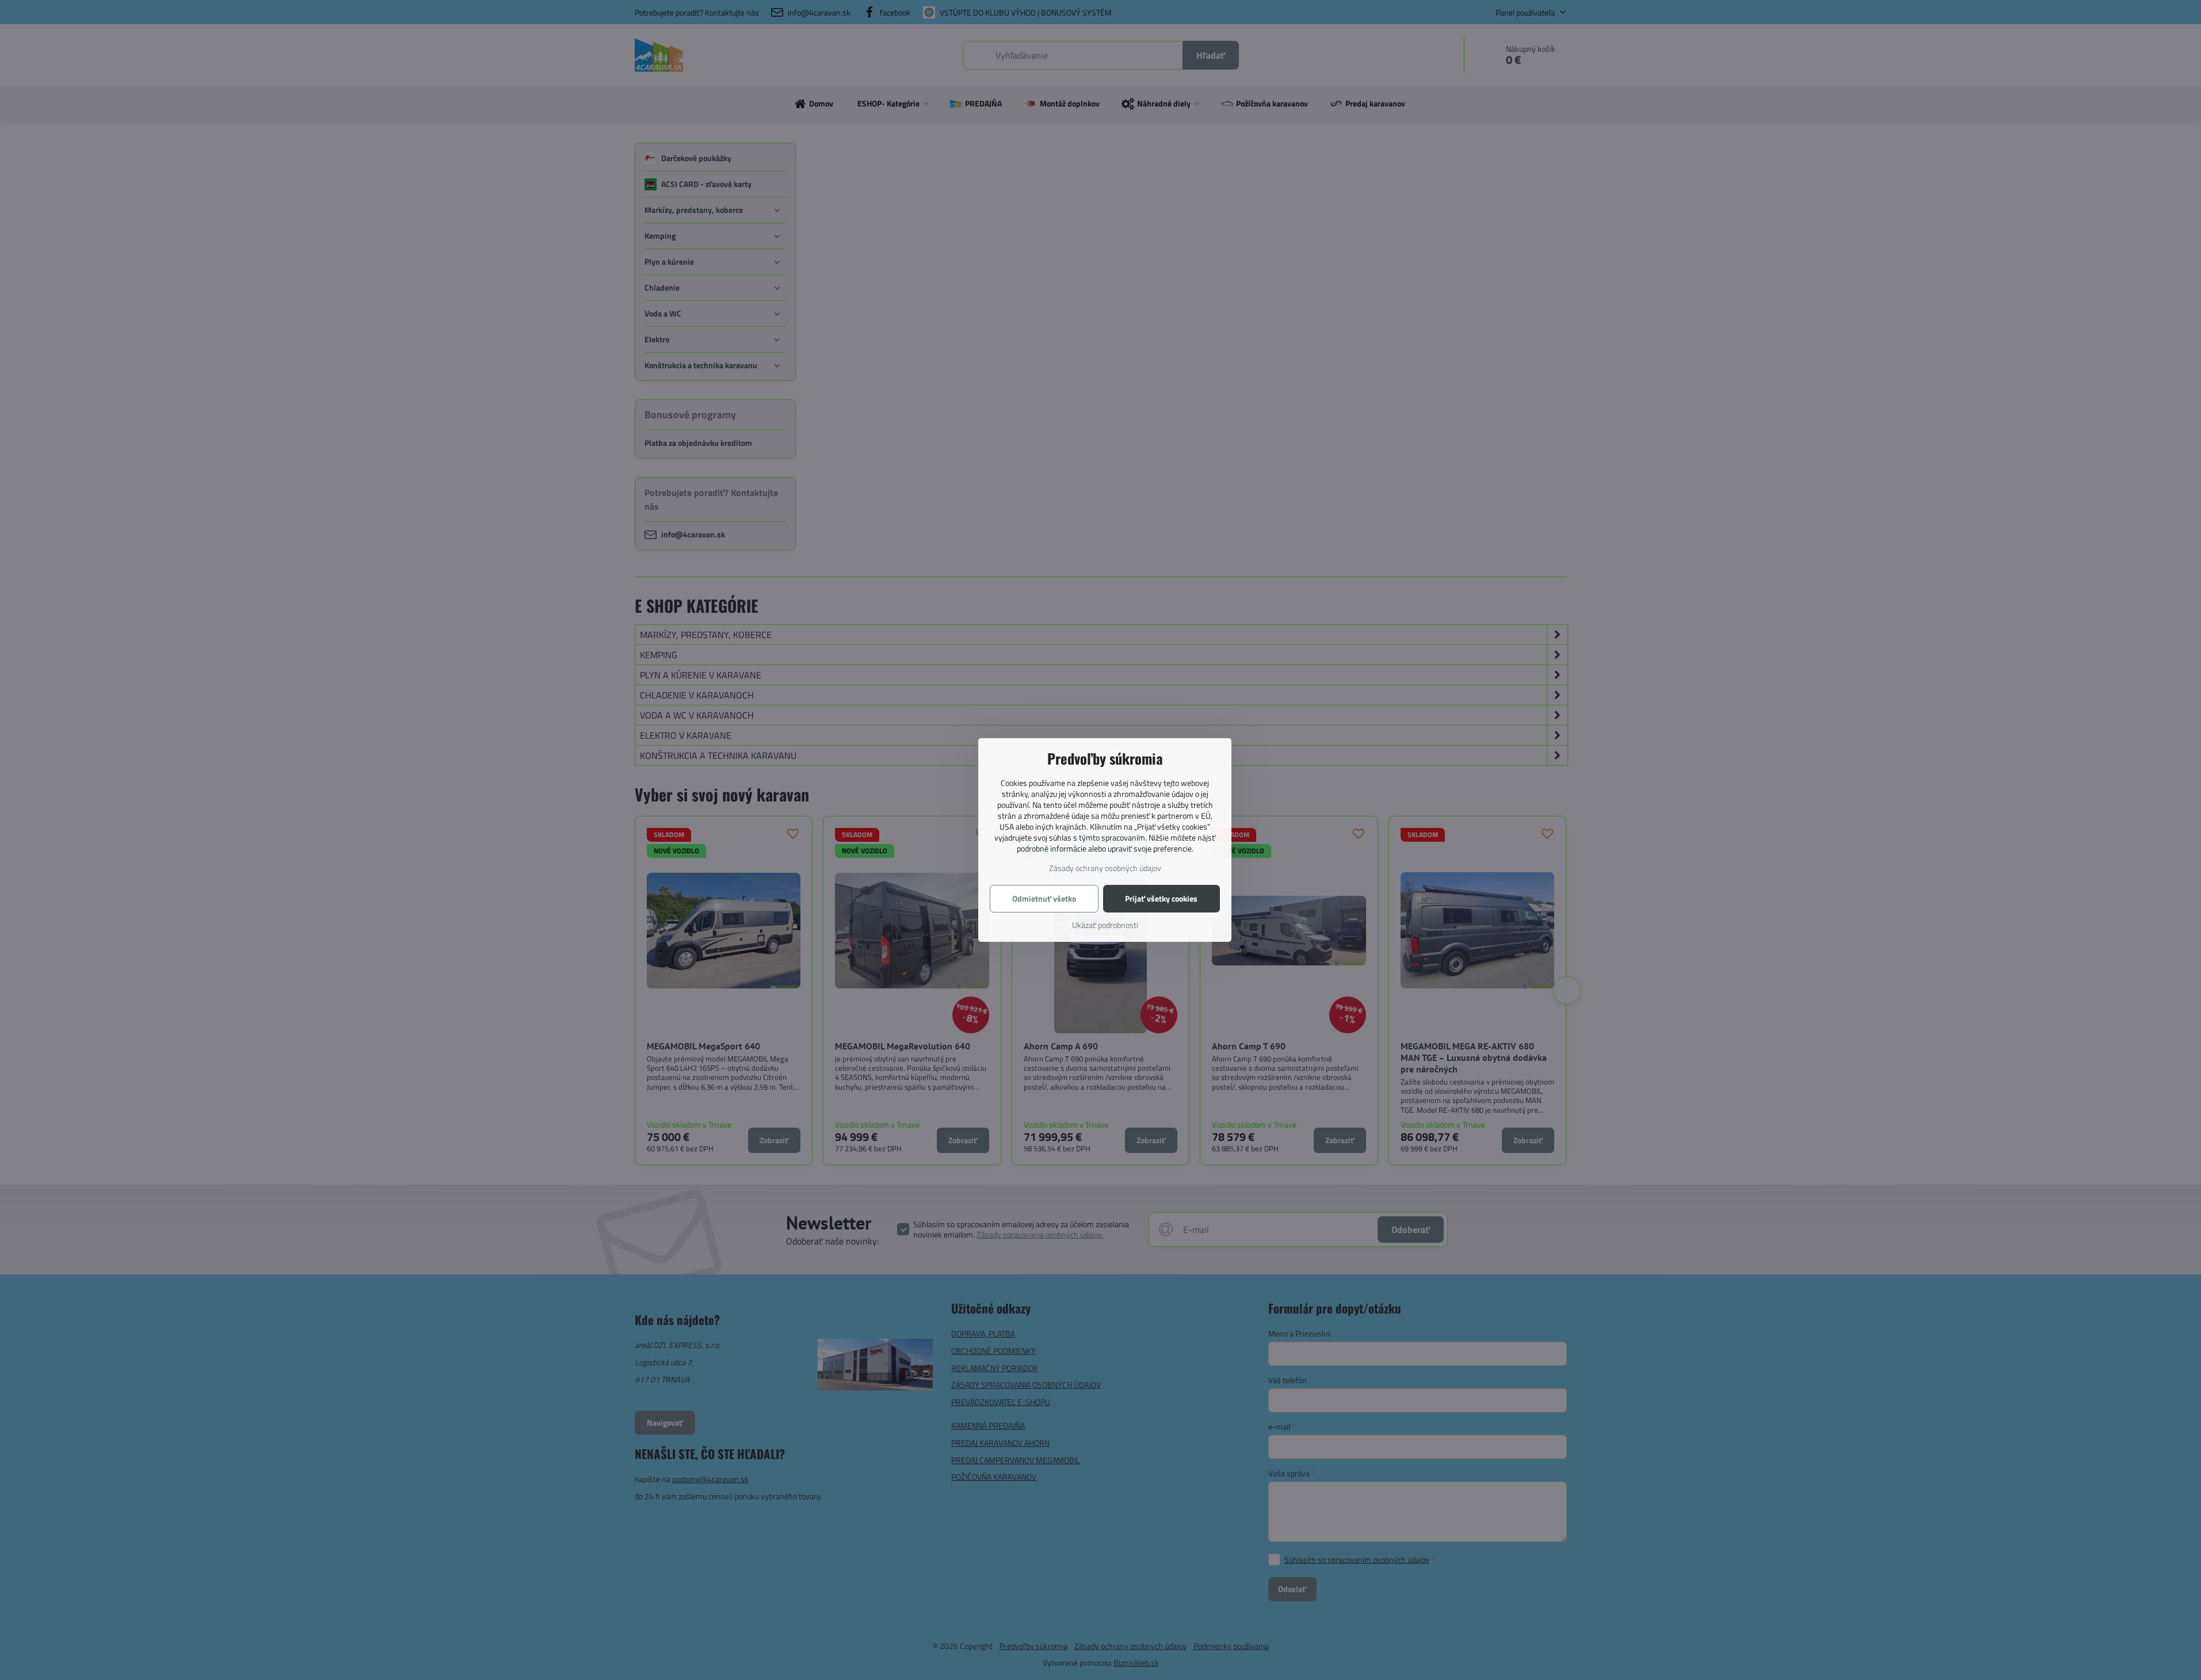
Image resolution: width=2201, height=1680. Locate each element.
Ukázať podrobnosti (1105, 925)
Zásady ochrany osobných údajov (1105, 868)
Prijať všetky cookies (1161, 898)
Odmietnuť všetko (1044, 898)
